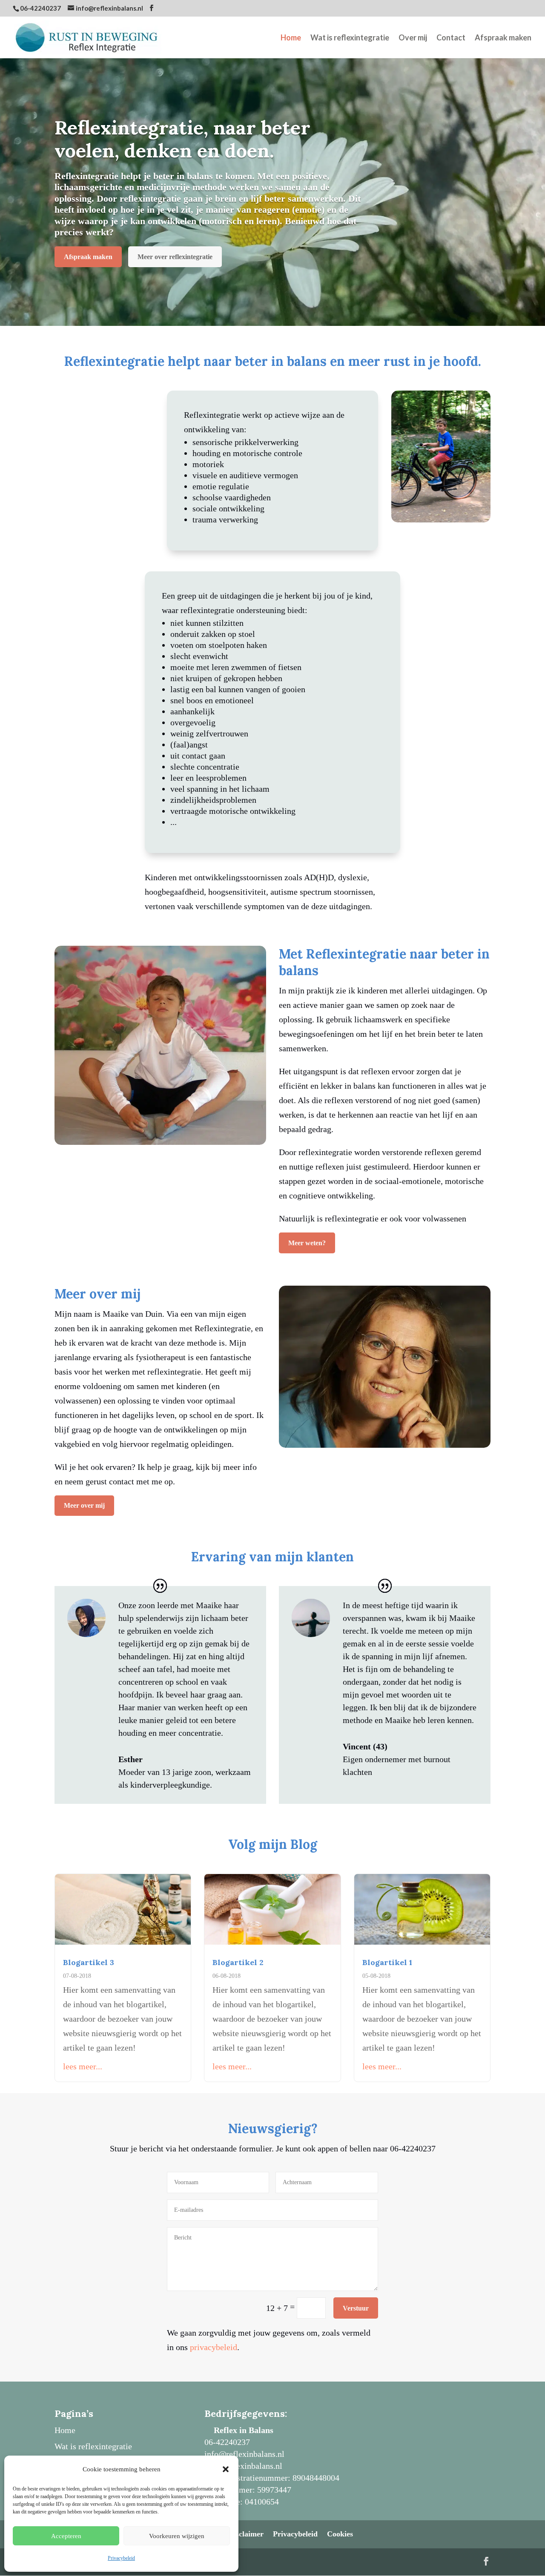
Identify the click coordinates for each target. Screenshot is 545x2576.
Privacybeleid (121, 2558)
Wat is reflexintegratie (350, 38)
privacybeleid (214, 2347)
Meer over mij (84, 1505)
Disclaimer (246, 2534)
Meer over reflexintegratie (175, 257)
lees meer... (83, 2066)
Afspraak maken (503, 38)
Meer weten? (307, 1243)
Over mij (413, 38)
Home (291, 38)
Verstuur (356, 2308)
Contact (451, 38)
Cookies (340, 2534)
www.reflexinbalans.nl (243, 2466)
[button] (226, 2469)
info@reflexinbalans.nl (244, 2454)
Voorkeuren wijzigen (177, 2536)
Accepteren (66, 2536)
